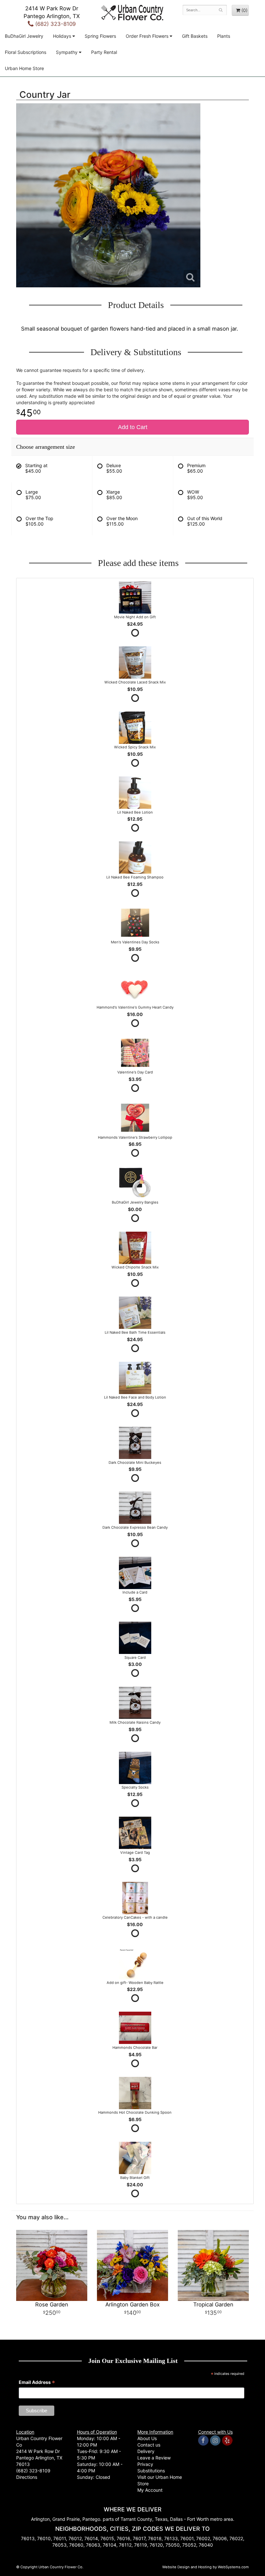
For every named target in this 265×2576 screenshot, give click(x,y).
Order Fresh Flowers (147, 36)
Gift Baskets (195, 36)
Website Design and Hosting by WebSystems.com (206, 2567)
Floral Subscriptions (26, 52)
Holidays (62, 36)
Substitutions (151, 2471)
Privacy (145, 2464)
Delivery (146, 2451)
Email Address (37, 2383)
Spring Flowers (100, 36)
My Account (150, 2490)
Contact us (149, 2445)
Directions (27, 2477)
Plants (224, 36)
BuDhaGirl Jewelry (24, 36)
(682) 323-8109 (55, 24)
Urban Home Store (24, 68)
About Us (147, 2438)
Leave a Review (154, 2458)
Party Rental (104, 52)
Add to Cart (133, 427)
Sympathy (67, 52)
